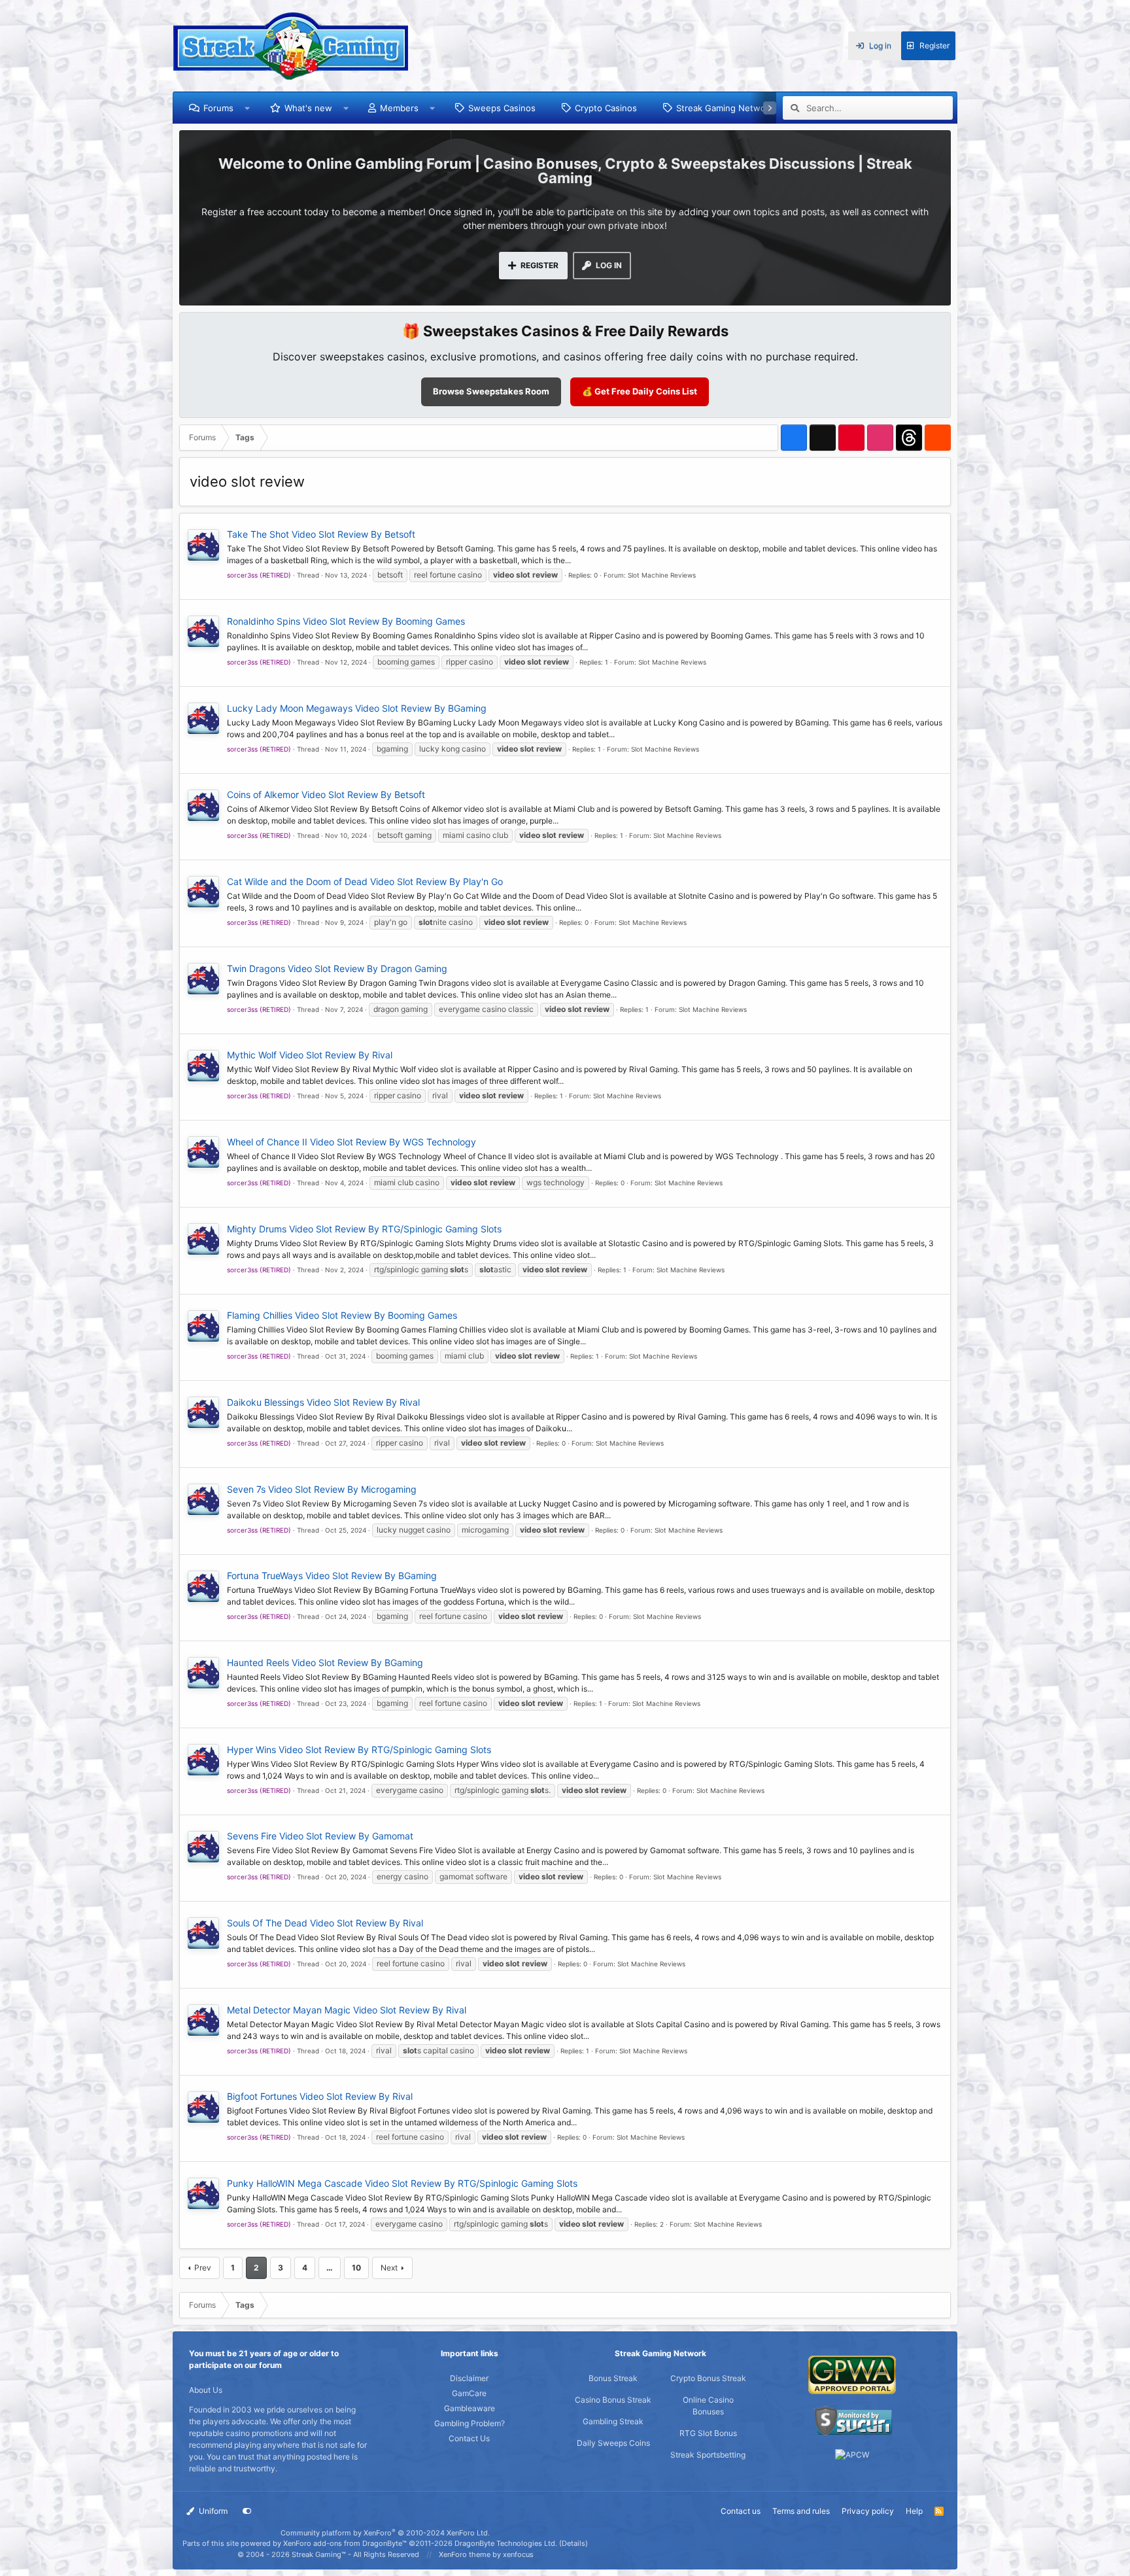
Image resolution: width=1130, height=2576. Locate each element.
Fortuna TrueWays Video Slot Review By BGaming (332, 1575)
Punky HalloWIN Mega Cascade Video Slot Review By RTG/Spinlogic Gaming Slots (402, 2183)
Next (389, 2268)
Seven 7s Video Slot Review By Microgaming (322, 1489)
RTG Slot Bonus (708, 2433)
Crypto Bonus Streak (708, 2378)
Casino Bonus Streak (613, 2400)
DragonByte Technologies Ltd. (506, 2543)
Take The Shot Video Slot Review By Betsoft (321, 534)
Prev (203, 2268)
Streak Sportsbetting (708, 2455)
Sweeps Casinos (502, 108)
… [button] (330, 2268)
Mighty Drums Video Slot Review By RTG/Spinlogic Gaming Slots (364, 1229)
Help (914, 2511)
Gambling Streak (613, 2421)
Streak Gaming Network (725, 108)
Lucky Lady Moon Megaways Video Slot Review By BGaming (357, 708)
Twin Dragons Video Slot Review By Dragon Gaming (337, 968)
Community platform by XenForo (385, 2533)
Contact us (741, 2511)
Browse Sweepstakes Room (491, 391)
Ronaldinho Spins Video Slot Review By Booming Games (346, 621)
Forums (218, 108)
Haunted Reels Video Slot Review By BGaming (325, 1662)
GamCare (469, 2393)
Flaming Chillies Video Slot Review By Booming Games (342, 1315)
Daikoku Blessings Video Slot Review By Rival (323, 1402)
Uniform (212, 2511)
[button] (248, 108)
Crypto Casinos (606, 108)
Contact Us (469, 2438)
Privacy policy (868, 2511)
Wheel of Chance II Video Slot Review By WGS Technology (351, 1142)
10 (356, 2268)
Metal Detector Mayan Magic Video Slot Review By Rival (347, 2010)
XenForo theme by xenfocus (486, 2554)
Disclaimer (469, 2378)
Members (399, 108)
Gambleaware (470, 2408)
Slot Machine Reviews (662, 575)
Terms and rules (801, 2511)
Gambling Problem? (470, 2423)
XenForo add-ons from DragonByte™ (345, 2543)
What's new (308, 108)
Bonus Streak (613, 2378)
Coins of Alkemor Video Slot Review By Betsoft (326, 794)
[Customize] (247, 2511)
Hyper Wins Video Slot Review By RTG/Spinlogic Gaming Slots (359, 1749)
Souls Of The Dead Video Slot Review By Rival (325, 1923)
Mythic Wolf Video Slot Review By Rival (310, 1055)
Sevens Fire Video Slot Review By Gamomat (320, 1836)
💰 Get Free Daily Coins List (640, 391)
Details (574, 2543)
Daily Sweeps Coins (613, 2443)
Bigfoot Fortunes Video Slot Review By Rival (320, 2096)
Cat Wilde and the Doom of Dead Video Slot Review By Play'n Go (365, 881)
